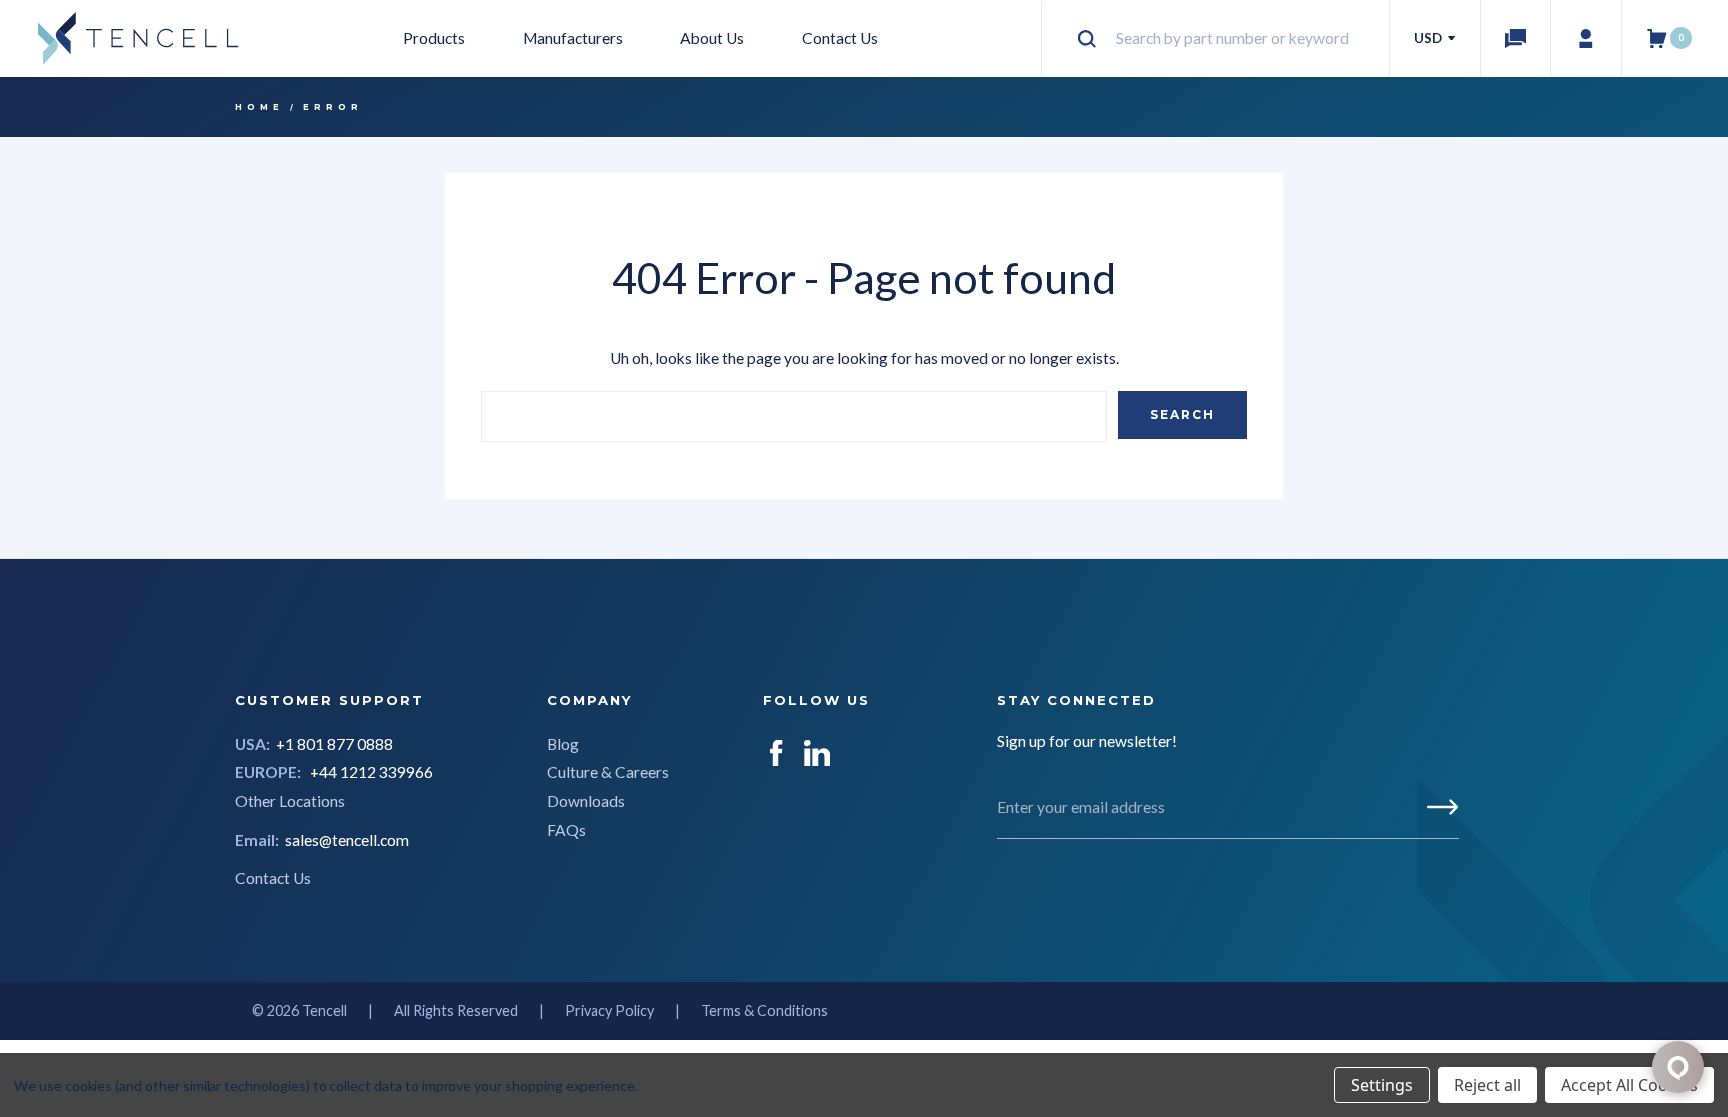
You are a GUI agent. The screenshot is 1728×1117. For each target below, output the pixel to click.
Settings (1382, 1085)
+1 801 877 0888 (334, 744)
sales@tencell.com (347, 840)
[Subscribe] (1442, 807)
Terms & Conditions (764, 1010)
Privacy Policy (609, 1010)
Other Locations (290, 801)
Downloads (586, 801)
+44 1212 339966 (371, 772)
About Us (712, 38)
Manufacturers (573, 38)
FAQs (566, 830)
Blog (563, 744)
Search (1182, 414)
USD (1429, 38)
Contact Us (840, 38)
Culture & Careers (608, 772)
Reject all (1487, 1085)
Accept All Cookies (1629, 1085)
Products (434, 38)
